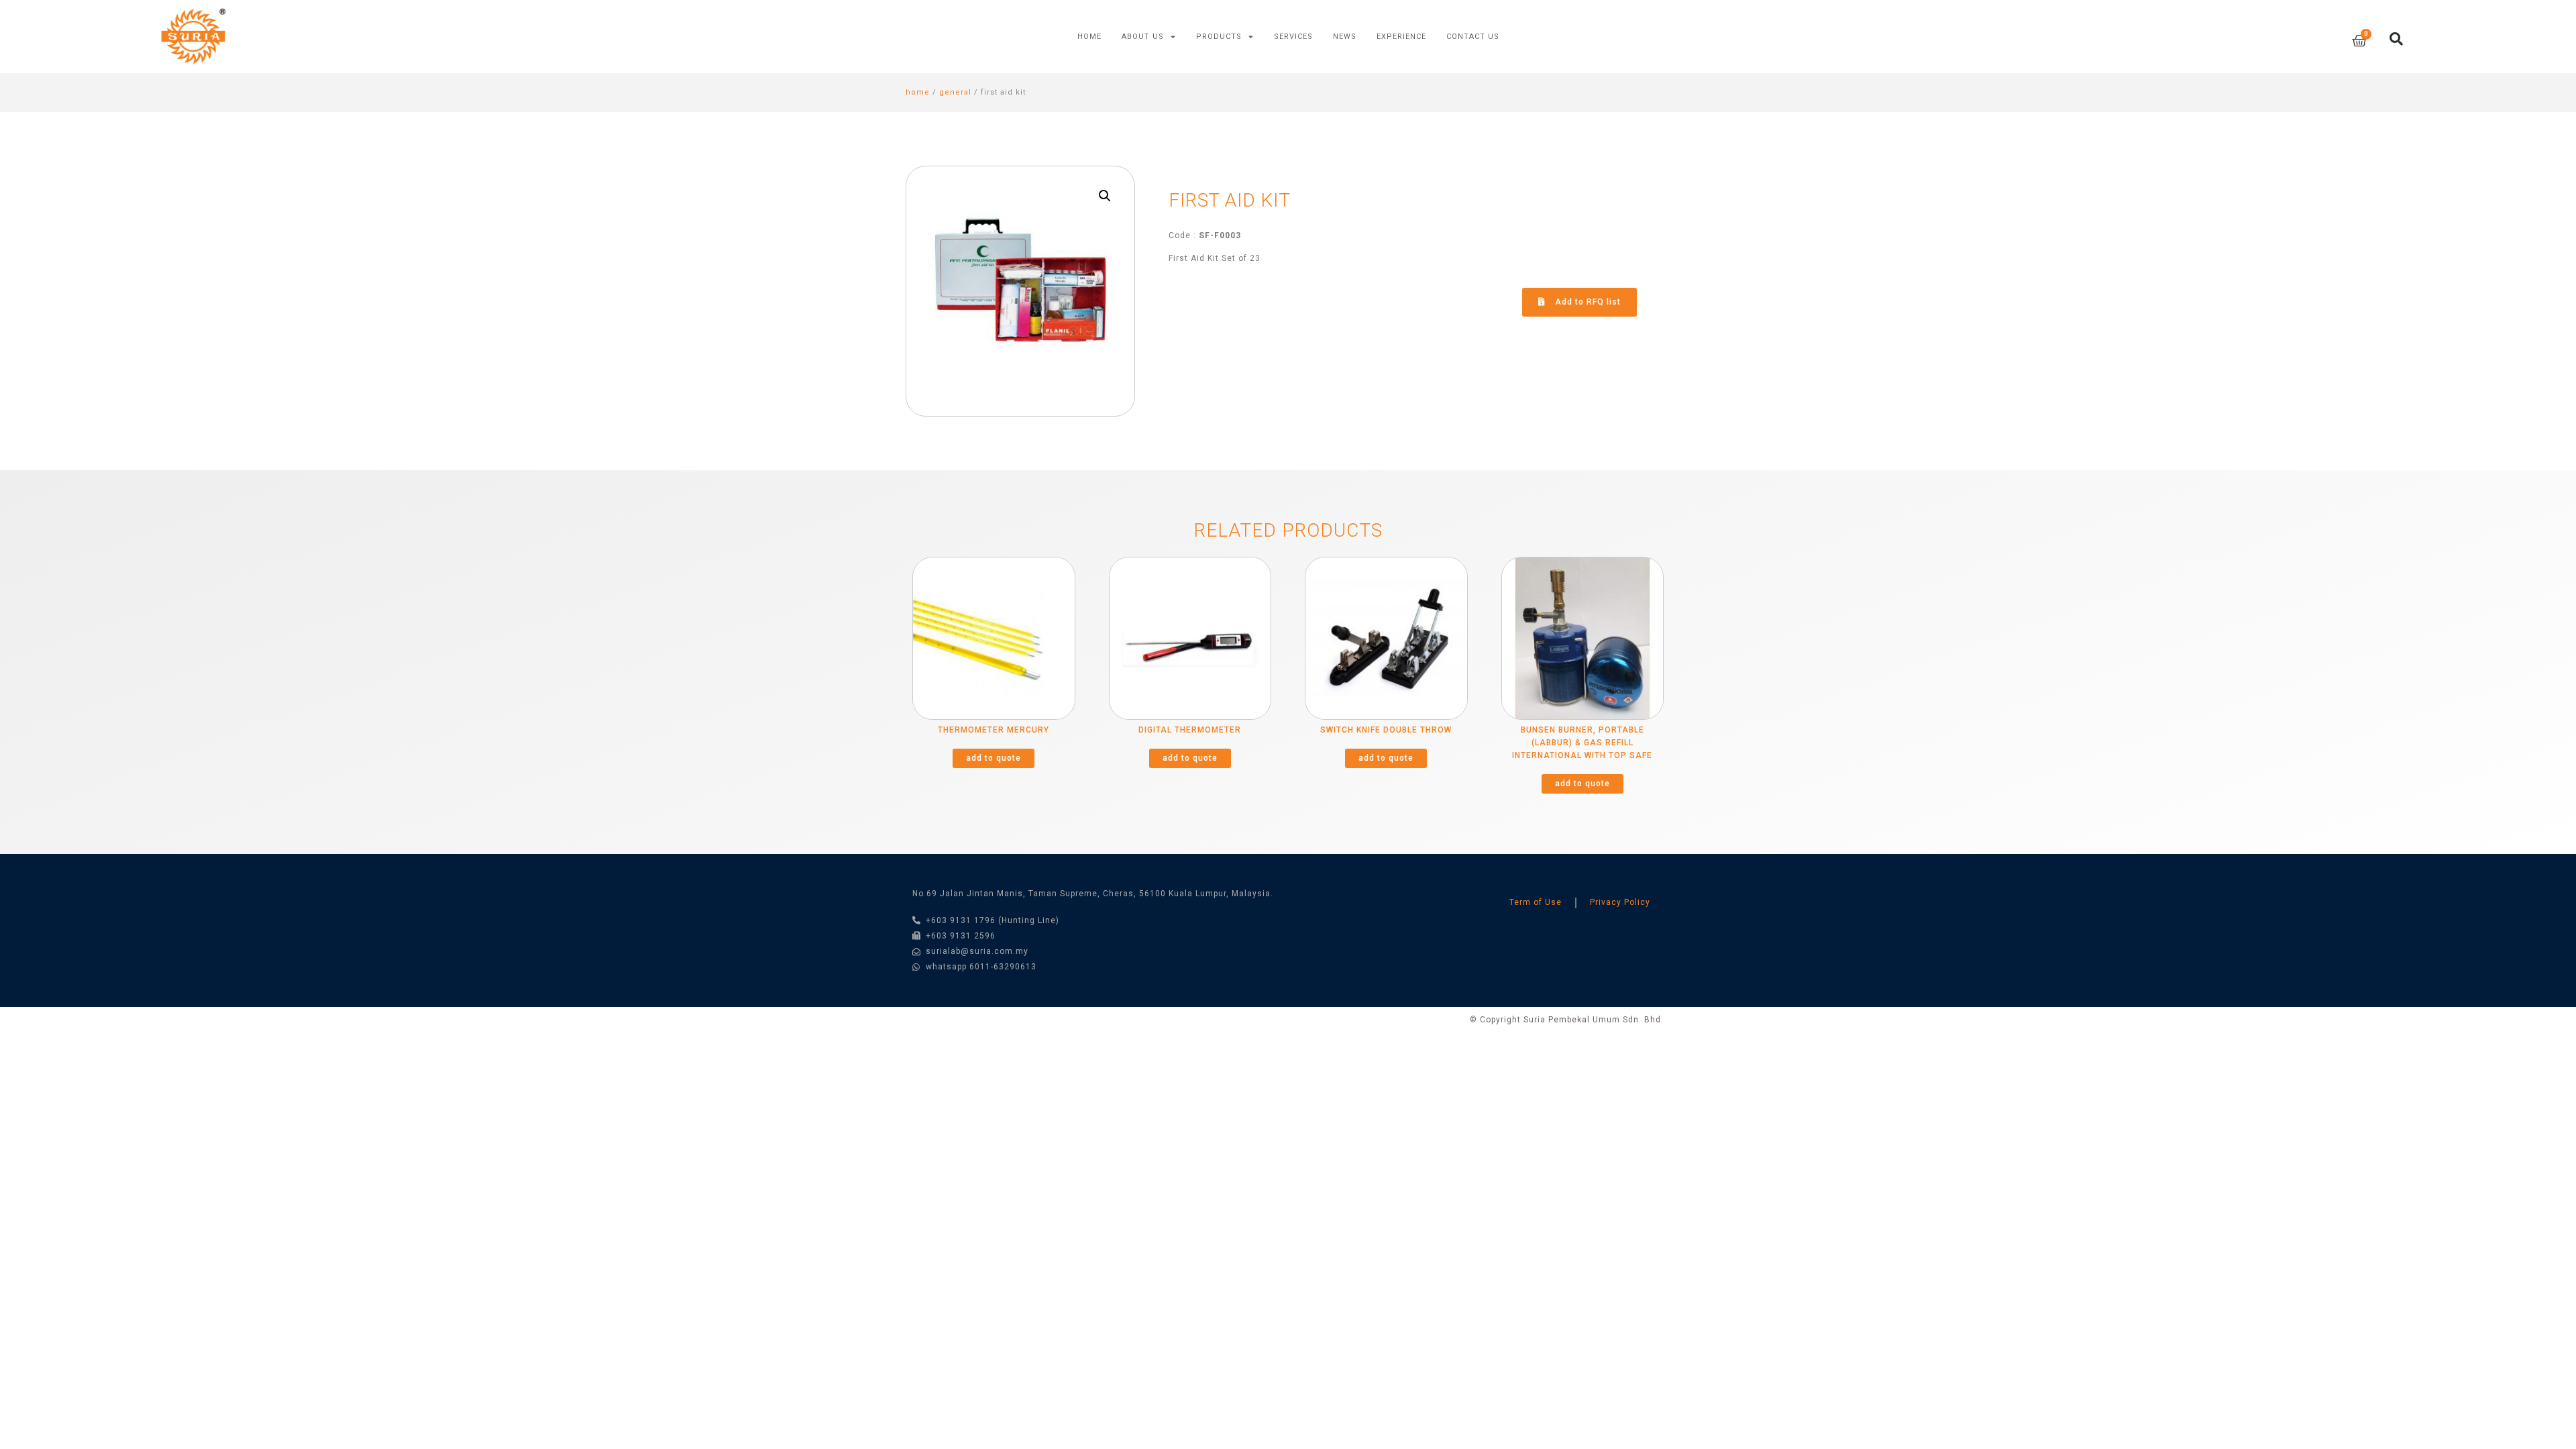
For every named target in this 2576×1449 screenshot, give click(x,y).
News (1345, 37)
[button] (1579, 302)
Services (1293, 37)
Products (1219, 37)
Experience (1401, 37)
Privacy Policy (1620, 902)
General (955, 92)
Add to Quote (994, 758)
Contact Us (1473, 37)
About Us (1143, 37)
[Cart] (2359, 41)
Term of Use (1536, 902)
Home (1089, 37)
